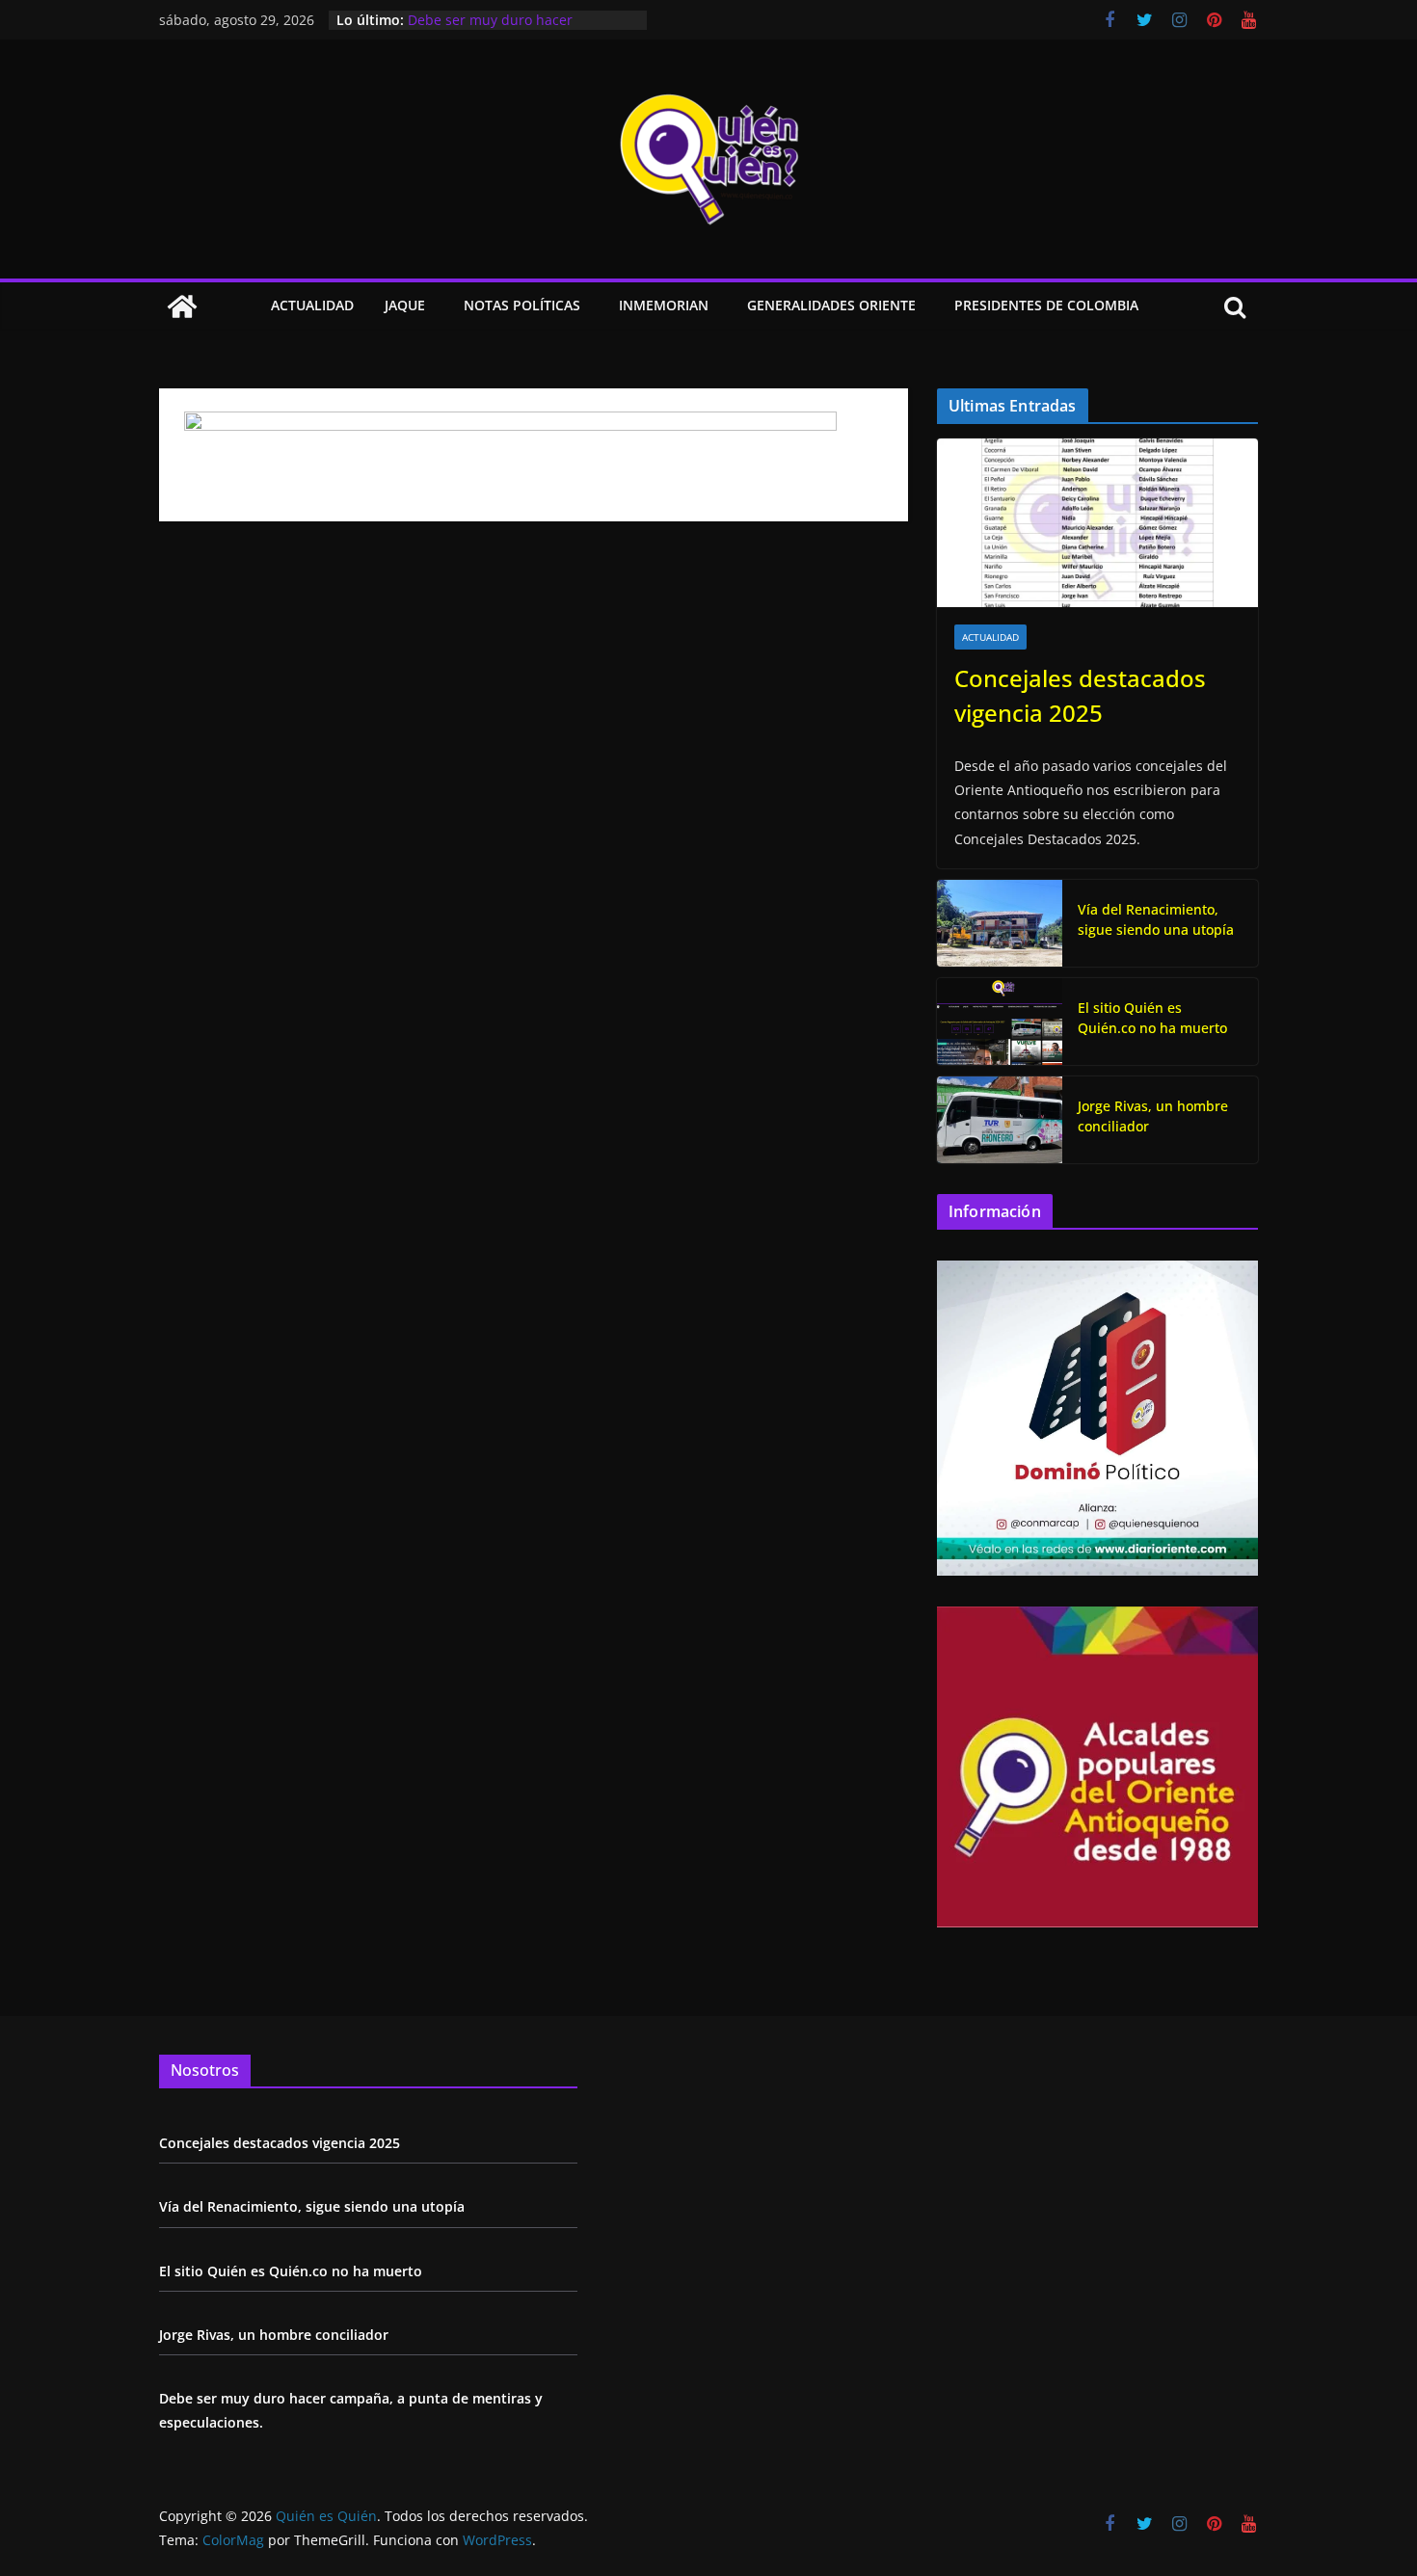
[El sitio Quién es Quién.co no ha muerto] (1000, 1022)
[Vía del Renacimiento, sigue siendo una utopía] (1000, 923)
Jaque (405, 305)
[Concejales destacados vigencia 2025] (1097, 523)
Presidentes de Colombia (1046, 305)
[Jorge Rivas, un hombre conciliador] (1000, 1120)
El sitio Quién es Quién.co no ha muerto (1152, 1018)
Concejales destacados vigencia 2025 (1080, 695)
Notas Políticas (522, 305)
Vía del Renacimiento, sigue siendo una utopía (1156, 919)
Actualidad (312, 305)
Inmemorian (664, 305)
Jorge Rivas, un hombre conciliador (1153, 1116)
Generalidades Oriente (831, 305)
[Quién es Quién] (182, 306)
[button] (429, 306)
